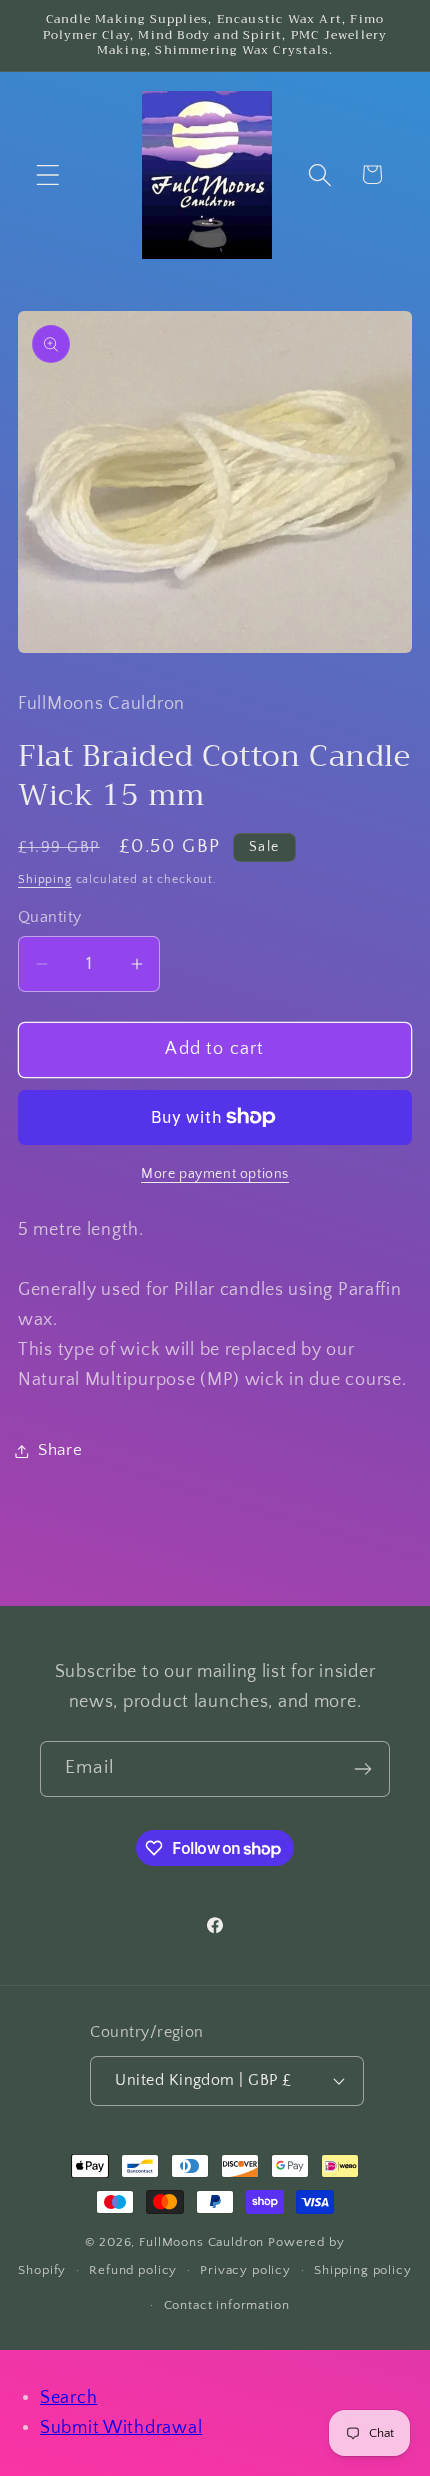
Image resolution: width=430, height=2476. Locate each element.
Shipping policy (363, 2270)
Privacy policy (245, 2270)
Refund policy (133, 2270)
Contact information (227, 2305)
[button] (48, 174)
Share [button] (60, 1450)
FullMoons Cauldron (201, 2242)
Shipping (45, 879)
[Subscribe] (362, 1769)
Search (68, 2398)
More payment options (215, 1174)
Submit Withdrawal (121, 2428)
